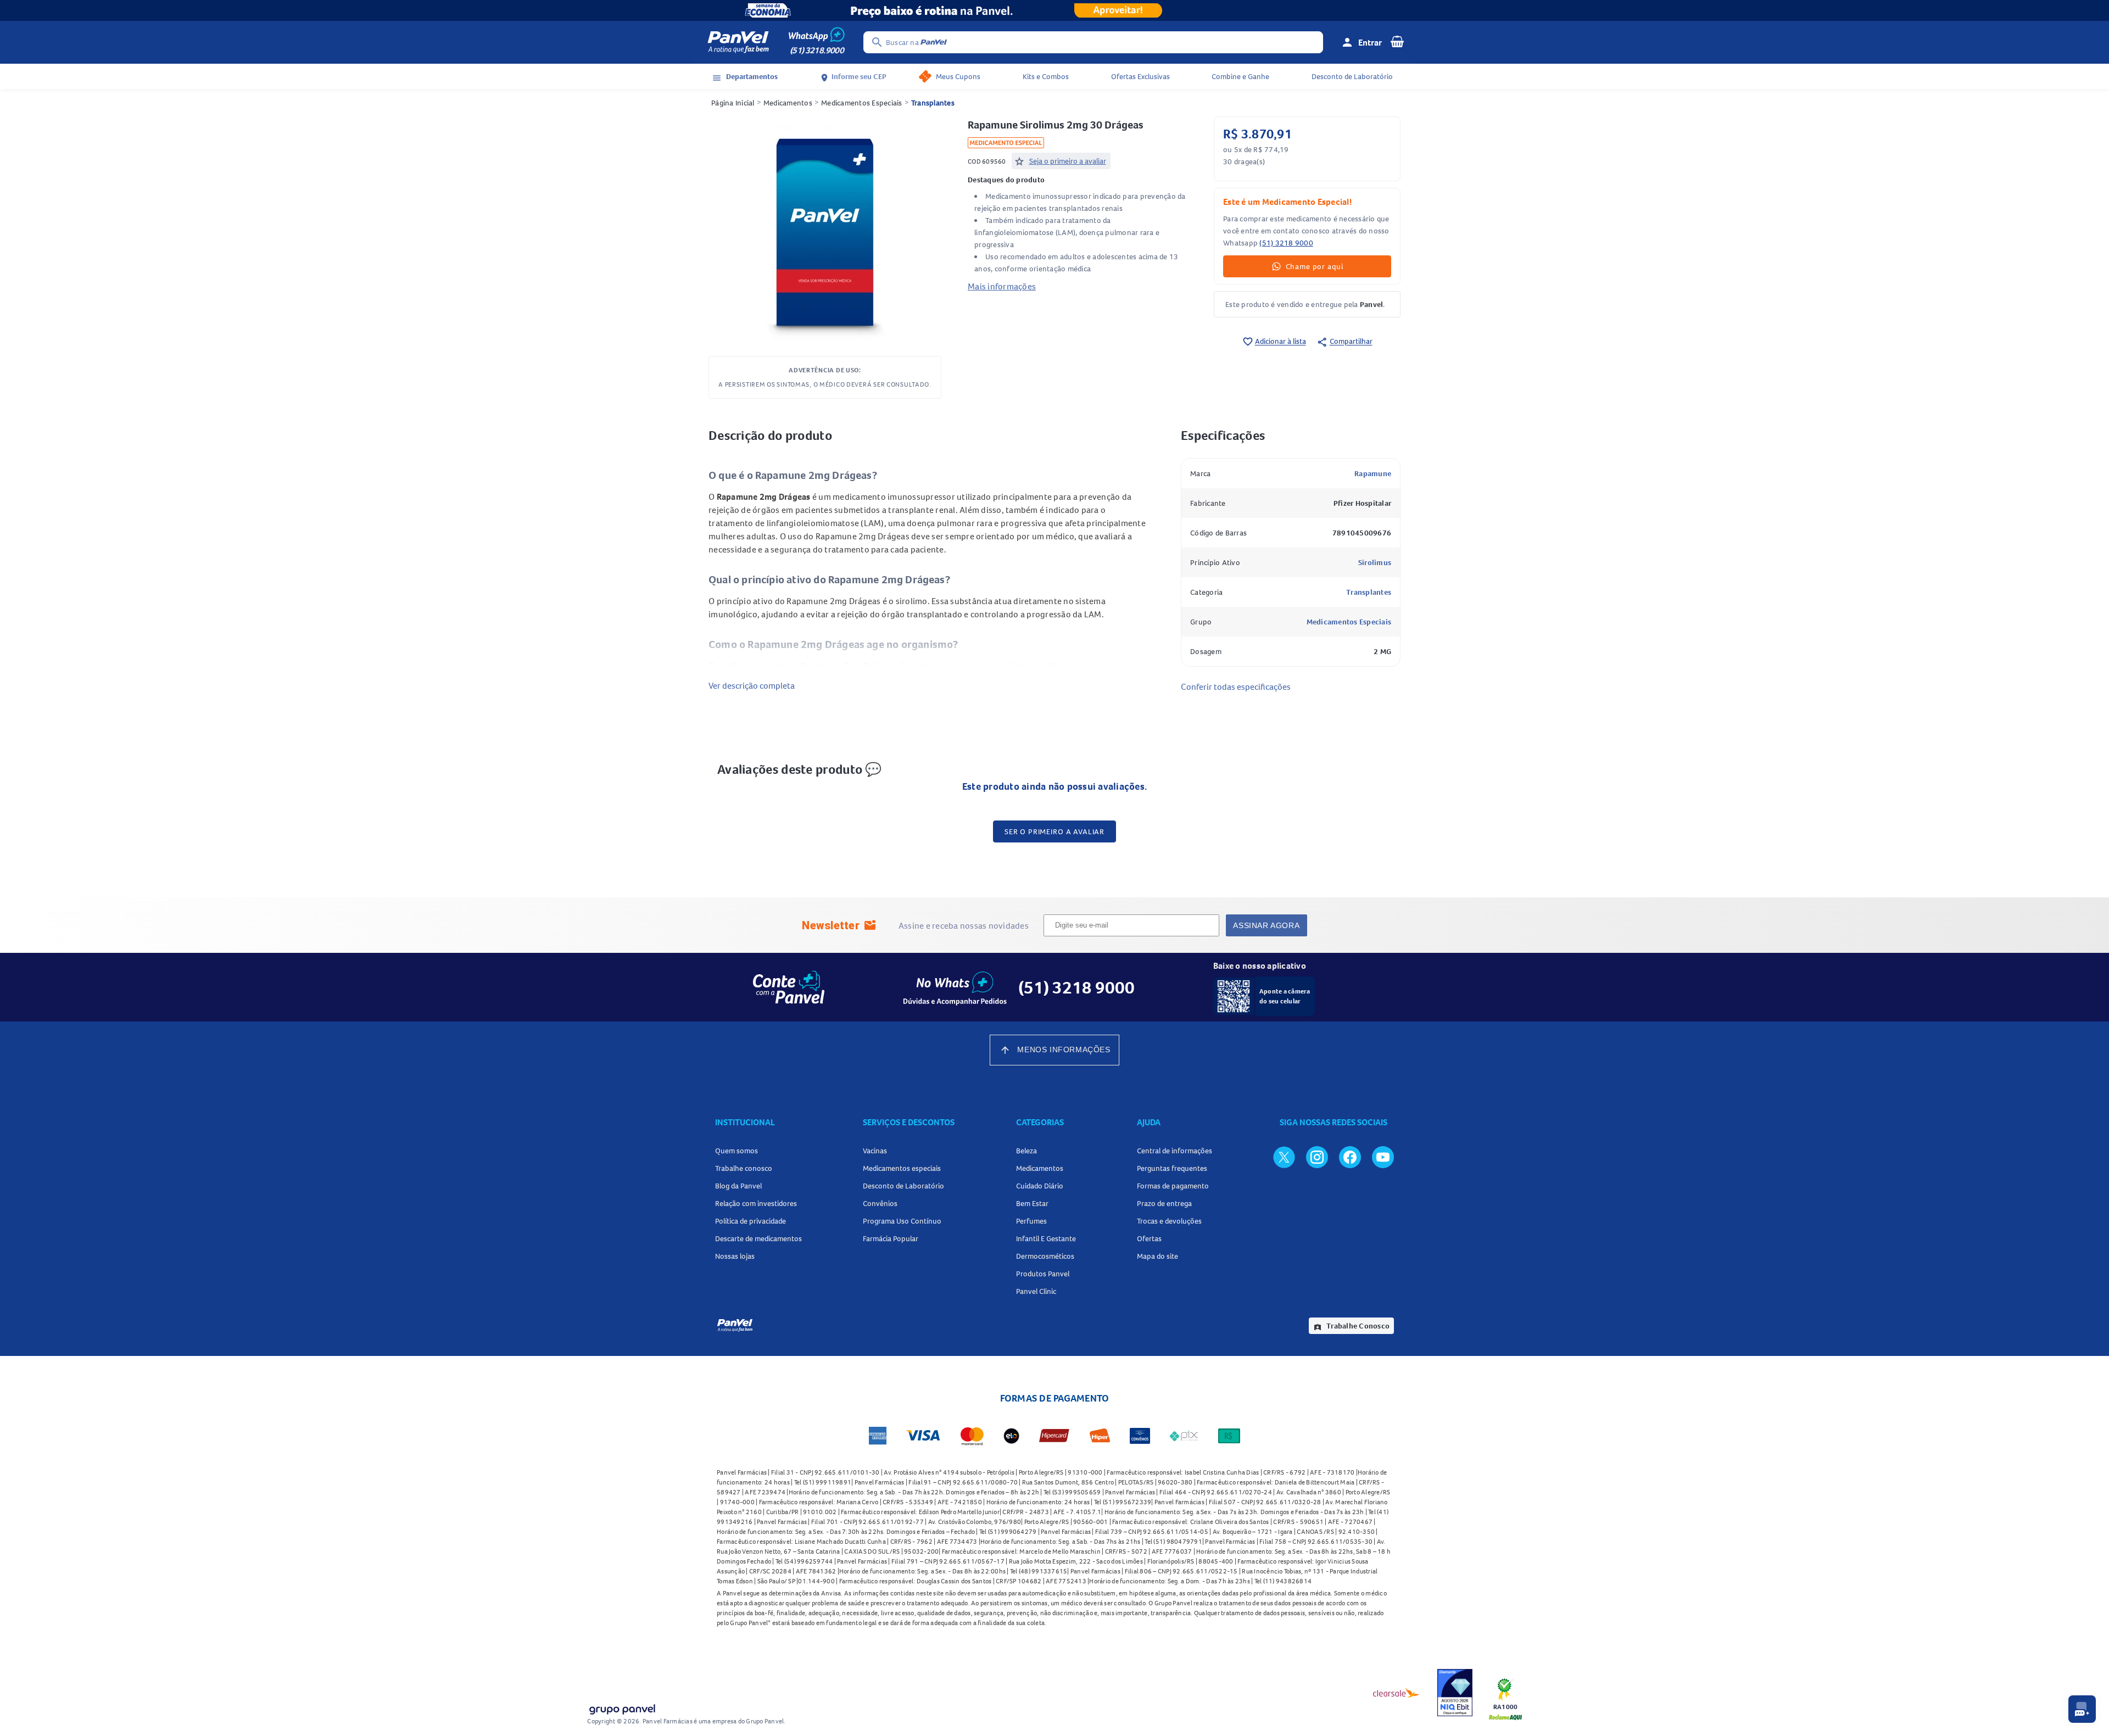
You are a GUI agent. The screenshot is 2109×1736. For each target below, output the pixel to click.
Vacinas (875, 1151)
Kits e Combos (1046, 76)
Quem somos (737, 1151)
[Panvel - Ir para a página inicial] (738, 42)
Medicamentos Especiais (862, 103)
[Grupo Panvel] (622, 1707)
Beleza (1026, 1151)
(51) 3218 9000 (1286, 243)
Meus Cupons (958, 76)
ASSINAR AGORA (1266, 925)
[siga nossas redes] (1284, 1157)
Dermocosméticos (1045, 1256)
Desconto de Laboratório (1352, 76)
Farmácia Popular (891, 1238)
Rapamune (1373, 473)
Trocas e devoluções (1169, 1221)
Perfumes (1031, 1221)
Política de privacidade (751, 1221)
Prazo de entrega (1164, 1203)
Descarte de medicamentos (758, 1238)
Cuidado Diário (1040, 1186)
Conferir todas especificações (1236, 686)
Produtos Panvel (1043, 1274)
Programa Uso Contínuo (902, 1221)
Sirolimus (1375, 562)
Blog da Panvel (738, 1186)
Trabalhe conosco (744, 1168)
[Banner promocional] (1054, 10)
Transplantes (933, 103)
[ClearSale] (1397, 1693)
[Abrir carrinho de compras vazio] (1397, 41)
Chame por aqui (1315, 266)
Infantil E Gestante (1046, 1238)
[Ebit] (1455, 1693)
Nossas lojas (735, 1256)
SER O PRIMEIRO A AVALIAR (1054, 831)
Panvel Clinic (1036, 1291)
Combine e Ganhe (1240, 76)
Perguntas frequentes (1172, 1168)
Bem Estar (1032, 1203)
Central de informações (1175, 1151)
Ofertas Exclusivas (1140, 76)
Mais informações (1002, 286)
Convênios (880, 1203)
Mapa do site (1157, 1256)
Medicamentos (788, 103)
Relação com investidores (756, 1203)
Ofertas (1149, 1238)
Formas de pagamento (1173, 1186)
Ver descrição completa (752, 685)
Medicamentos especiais (902, 1168)
